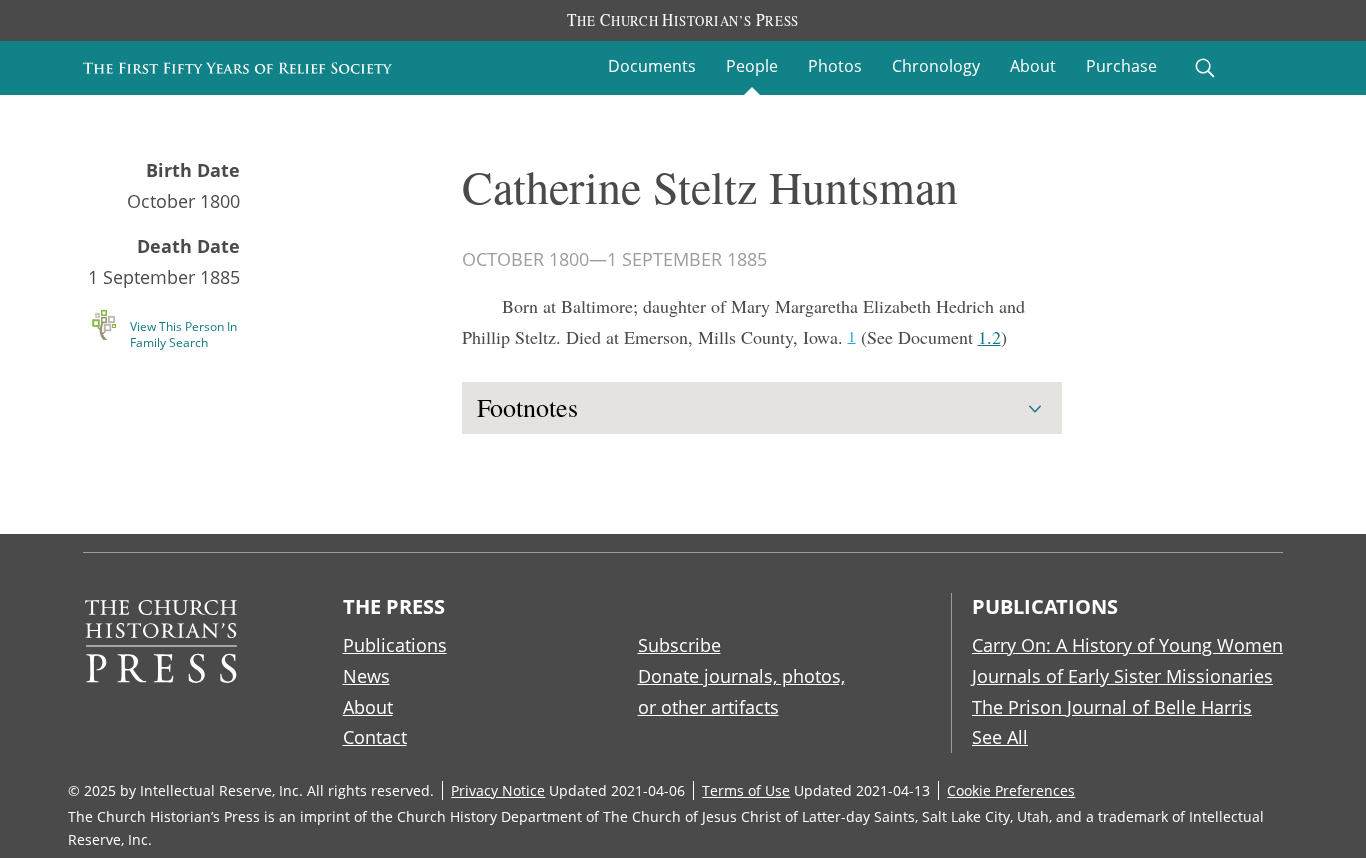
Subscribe (679, 645)
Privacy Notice (498, 790)
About (1033, 66)
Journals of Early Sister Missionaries (1122, 676)
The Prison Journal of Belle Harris (1112, 707)
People (752, 66)
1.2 (989, 337)
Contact (375, 737)
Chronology (936, 66)
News (366, 676)
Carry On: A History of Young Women (1127, 645)
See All (1000, 737)
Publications (395, 645)
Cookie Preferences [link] (1011, 790)
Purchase (1121, 66)
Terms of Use (746, 790)
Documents (652, 66)
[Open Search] (1205, 68)
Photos (835, 66)
